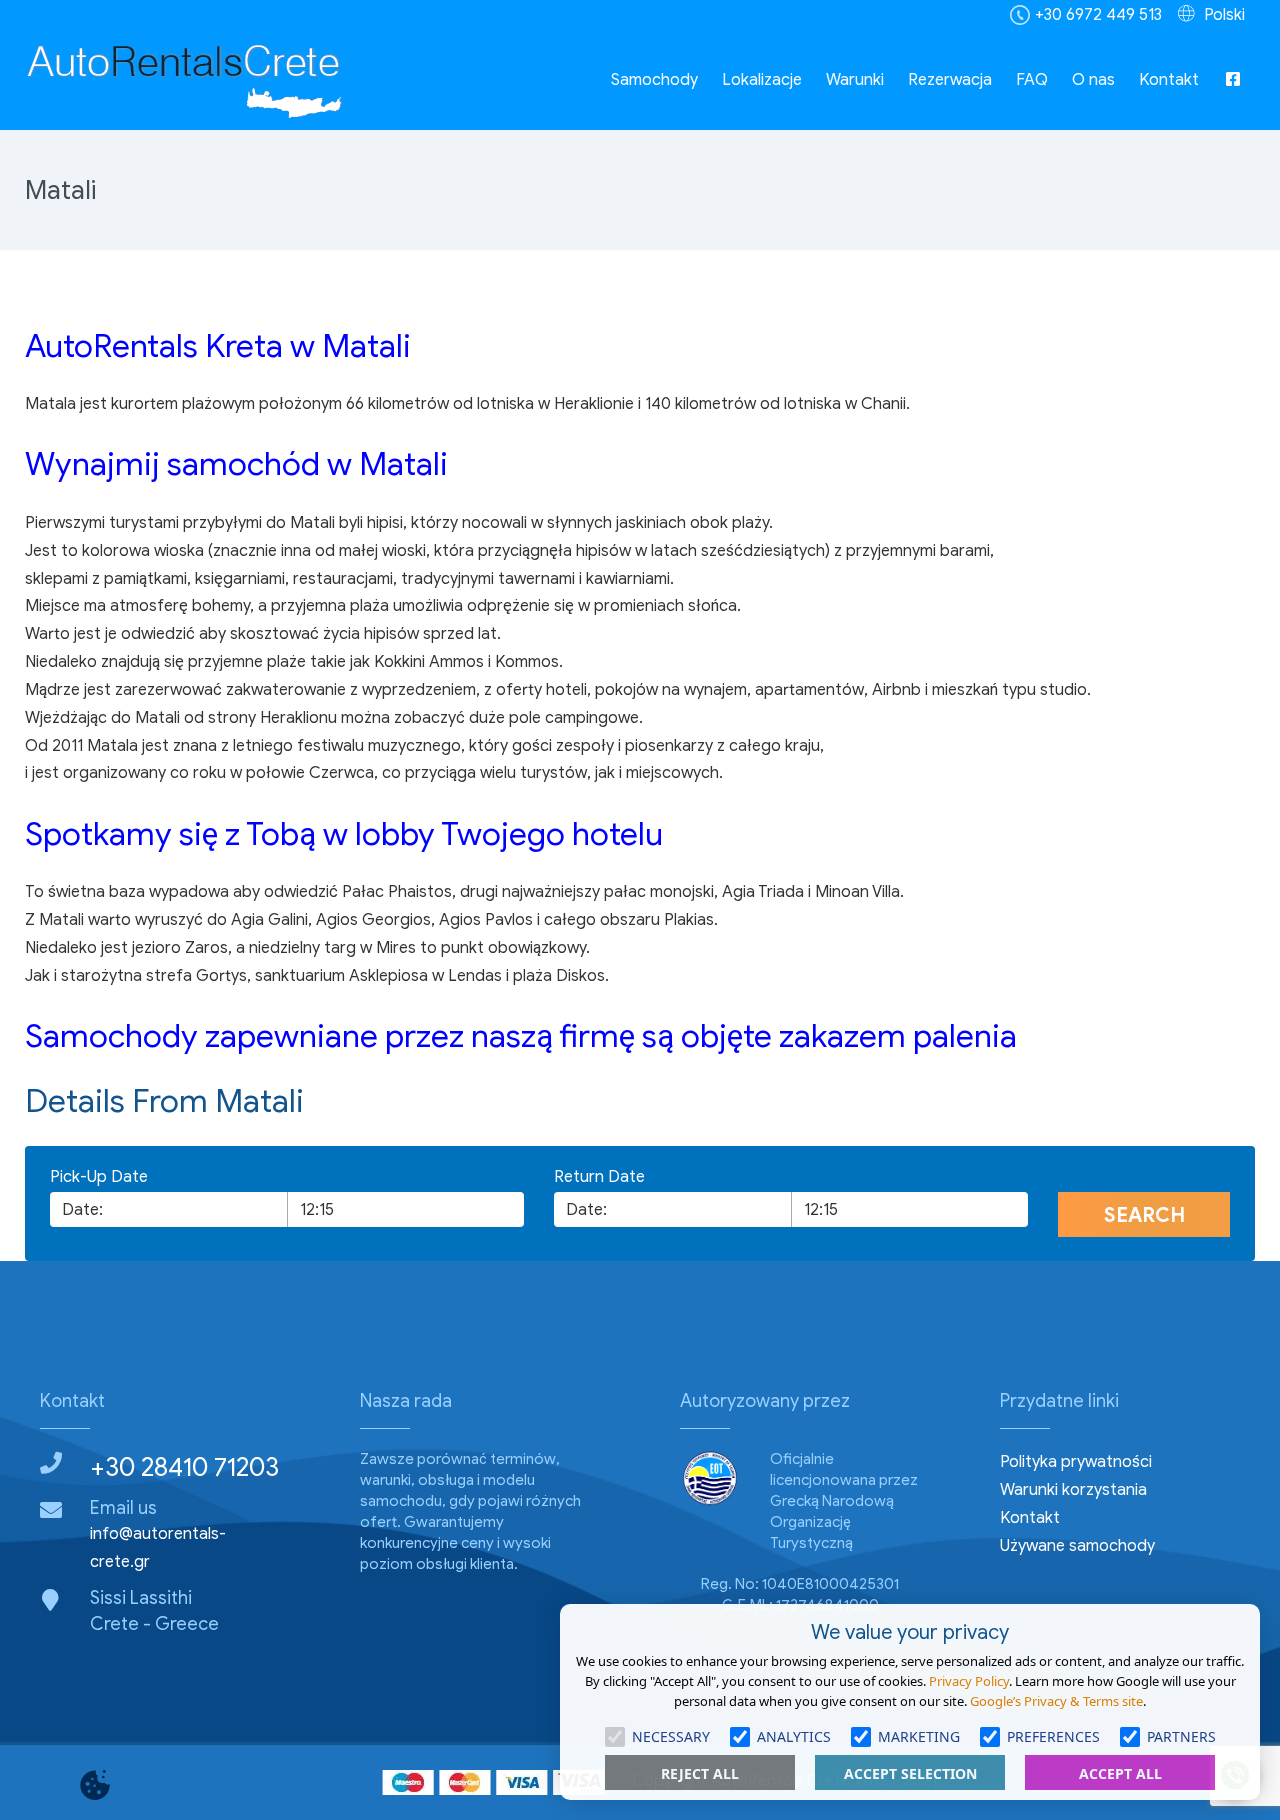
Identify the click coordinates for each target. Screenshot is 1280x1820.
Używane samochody (1077, 1546)
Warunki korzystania (1073, 1490)
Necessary (671, 1736)
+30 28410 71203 (184, 1467)
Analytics (794, 1736)
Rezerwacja (950, 80)
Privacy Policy (969, 1681)
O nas (1093, 80)
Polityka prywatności (1076, 1462)
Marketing (919, 1736)
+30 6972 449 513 (1098, 15)
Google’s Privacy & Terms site (1056, 1701)
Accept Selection (910, 1773)
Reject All (700, 1773)
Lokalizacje (762, 80)
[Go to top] (32, 1708)
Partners (1181, 1736)
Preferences (1053, 1736)
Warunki (855, 80)
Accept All (1120, 1773)
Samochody (654, 80)
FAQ (1032, 80)
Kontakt (1169, 80)
